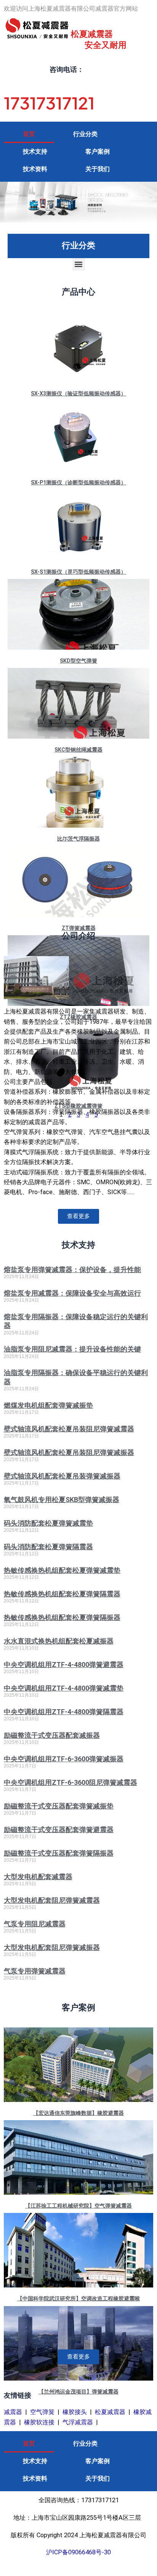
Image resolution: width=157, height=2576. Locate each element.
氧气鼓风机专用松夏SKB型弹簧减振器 (62, 1500)
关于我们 (98, 169)
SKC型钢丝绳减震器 (78, 750)
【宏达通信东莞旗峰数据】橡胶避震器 (78, 2113)
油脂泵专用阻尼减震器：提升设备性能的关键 (72, 1349)
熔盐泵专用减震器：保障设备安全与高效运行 (72, 1293)
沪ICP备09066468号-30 (78, 2552)
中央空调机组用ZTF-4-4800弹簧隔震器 (64, 1712)
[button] (79, 264)
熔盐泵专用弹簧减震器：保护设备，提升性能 (72, 1270)
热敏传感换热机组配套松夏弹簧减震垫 (62, 1570)
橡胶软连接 (39, 2422)
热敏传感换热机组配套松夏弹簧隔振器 (62, 1617)
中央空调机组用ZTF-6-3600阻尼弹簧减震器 (70, 1782)
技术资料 (35, 169)
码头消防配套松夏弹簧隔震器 (48, 1547)
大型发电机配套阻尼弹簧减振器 (52, 1947)
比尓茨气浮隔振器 (78, 839)
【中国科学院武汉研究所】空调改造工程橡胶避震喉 (78, 2298)
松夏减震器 (110, 2412)
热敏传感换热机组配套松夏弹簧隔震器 (62, 1594)
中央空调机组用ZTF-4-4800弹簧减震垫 (64, 1688)
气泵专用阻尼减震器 (35, 1924)
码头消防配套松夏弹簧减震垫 (48, 1523)
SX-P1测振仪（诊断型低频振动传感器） (78, 482)
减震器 (13, 2412)
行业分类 (85, 134)
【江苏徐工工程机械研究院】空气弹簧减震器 (78, 2206)
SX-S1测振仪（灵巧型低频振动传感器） (78, 572)
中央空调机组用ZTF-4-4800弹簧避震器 (64, 1665)
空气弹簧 (42, 2412)
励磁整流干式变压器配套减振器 (52, 1735)
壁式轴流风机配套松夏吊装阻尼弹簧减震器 (69, 1429)
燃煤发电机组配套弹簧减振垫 (48, 1405)
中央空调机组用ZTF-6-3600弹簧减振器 (64, 1759)
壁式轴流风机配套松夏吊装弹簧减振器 (62, 1476)
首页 (29, 134)
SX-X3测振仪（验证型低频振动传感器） (78, 393)
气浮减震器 (78, 2422)
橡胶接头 (75, 2412)
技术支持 (35, 151)
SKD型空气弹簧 (78, 661)
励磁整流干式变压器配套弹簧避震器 (59, 1830)
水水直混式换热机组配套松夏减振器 (59, 1641)
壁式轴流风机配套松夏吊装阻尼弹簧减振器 (69, 1452)
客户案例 (98, 151)
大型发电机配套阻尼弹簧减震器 (52, 1900)
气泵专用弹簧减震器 (35, 1971)
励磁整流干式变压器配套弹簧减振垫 (59, 1806)
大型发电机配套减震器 (38, 1877)
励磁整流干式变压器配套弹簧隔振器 (59, 1853)
